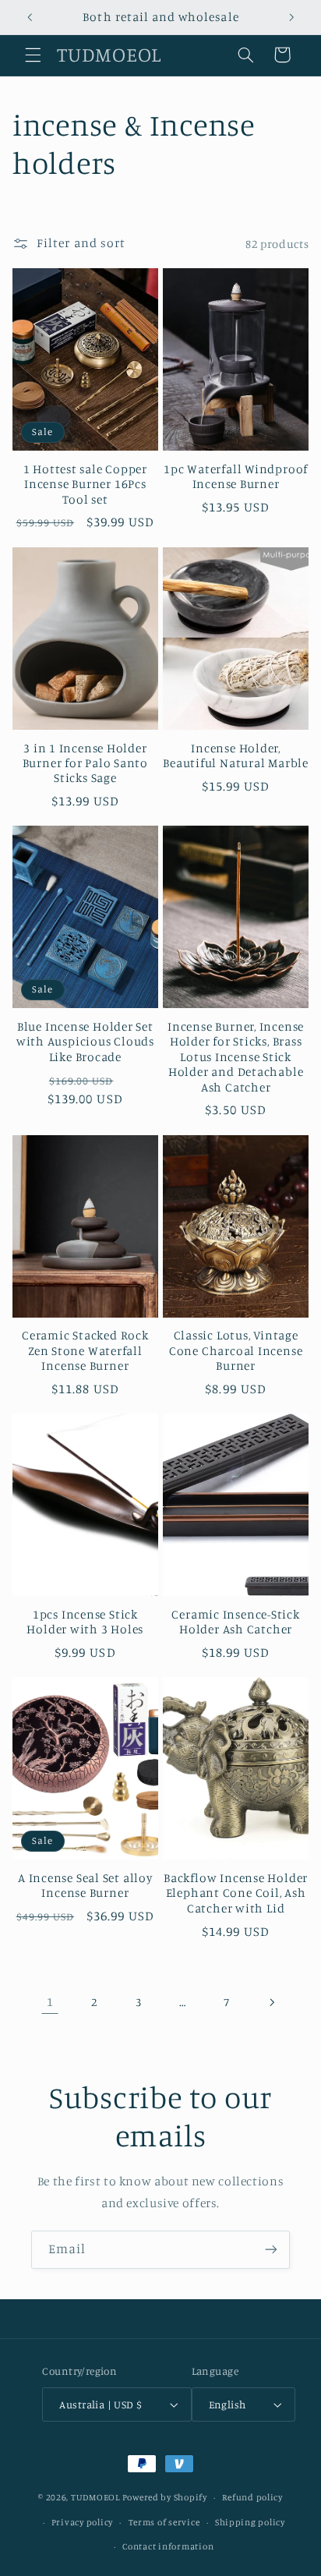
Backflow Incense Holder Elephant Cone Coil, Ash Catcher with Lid (236, 1893)
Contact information (168, 2546)
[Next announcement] (291, 17)
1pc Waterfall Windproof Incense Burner (236, 476)
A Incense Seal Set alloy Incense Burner (85, 1885)
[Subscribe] (271, 2250)
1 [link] (50, 2002)
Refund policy (252, 2497)
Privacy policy (82, 2522)
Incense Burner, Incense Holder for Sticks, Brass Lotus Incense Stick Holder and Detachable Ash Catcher (236, 1056)
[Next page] (271, 2002)
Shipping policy (250, 2522)
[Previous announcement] (30, 17)
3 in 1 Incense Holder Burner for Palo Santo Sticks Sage (85, 763)
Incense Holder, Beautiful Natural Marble (236, 755)
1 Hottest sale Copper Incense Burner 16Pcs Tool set (85, 484)
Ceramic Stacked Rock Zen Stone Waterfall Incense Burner (85, 1350)
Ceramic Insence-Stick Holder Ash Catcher (235, 1622)
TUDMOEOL (95, 2497)
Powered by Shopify (165, 2497)
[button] (33, 55)
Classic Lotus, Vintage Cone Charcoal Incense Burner (236, 1350)
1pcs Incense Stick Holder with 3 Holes (85, 1622)
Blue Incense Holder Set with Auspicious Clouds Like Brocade (85, 1042)
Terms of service (164, 2522)
